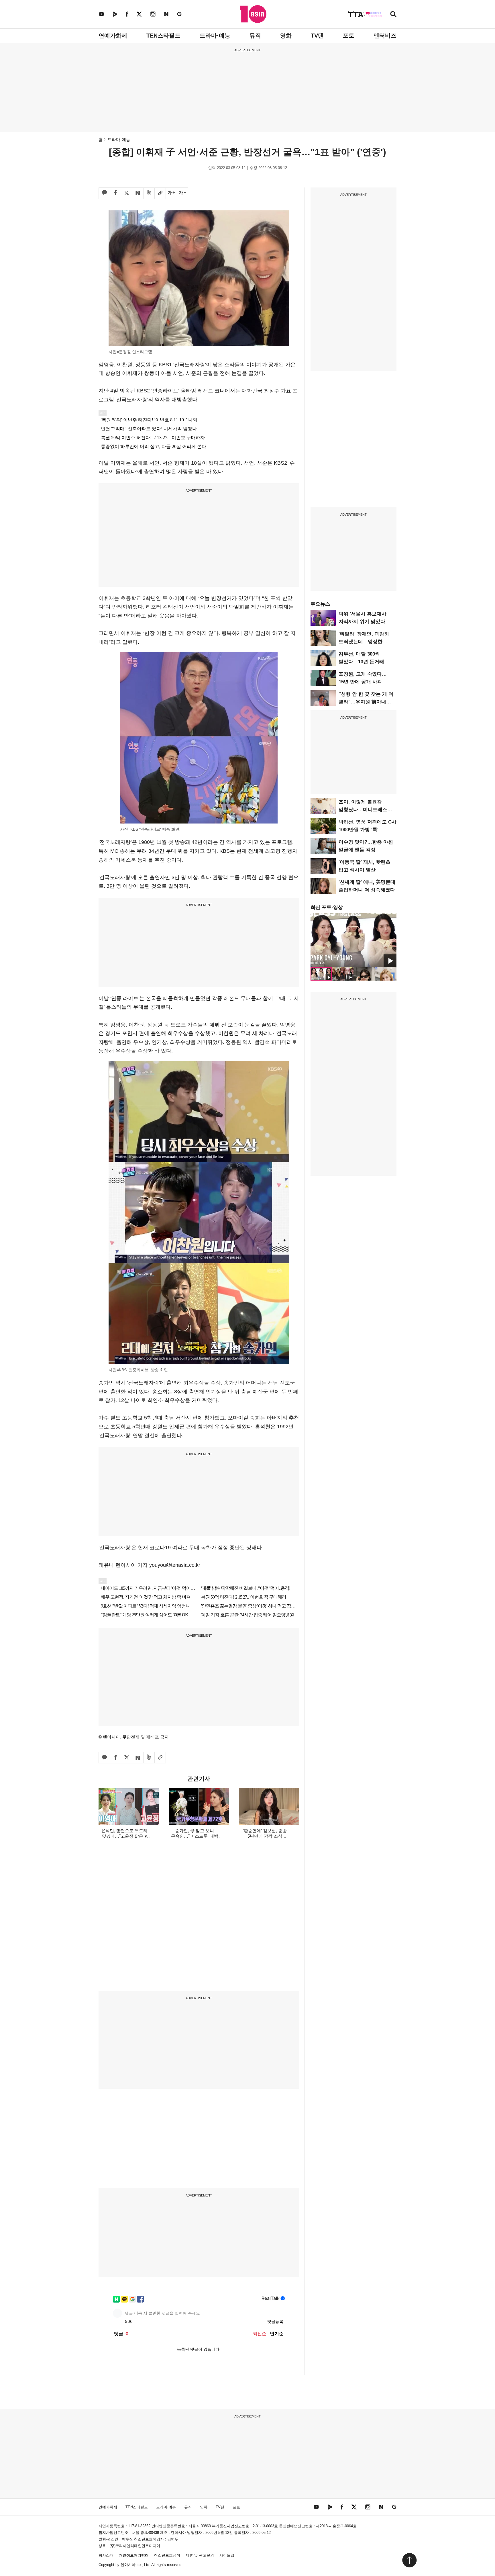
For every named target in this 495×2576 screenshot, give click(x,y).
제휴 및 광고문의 (200, 2555)
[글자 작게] (182, 193)
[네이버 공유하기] (138, 193)
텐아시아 (128, 2565)
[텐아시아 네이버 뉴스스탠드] (166, 14)
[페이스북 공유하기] (115, 193)
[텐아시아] (253, 14)
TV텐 (317, 36)
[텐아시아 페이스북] (127, 14)
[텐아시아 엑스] (139, 14)
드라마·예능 (215, 36)
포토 (349, 36)
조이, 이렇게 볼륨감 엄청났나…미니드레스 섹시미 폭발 (363, 810)
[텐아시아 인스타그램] (153, 14)
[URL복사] (160, 193)
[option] (353, 940)
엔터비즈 (385, 36)
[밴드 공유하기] (149, 193)
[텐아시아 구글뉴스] (179, 14)
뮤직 (255, 36)
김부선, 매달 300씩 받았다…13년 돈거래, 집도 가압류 (362, 662)
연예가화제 (113, 36)
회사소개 (106, 2555)
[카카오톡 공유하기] (104, 193)
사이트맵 (227, 2555)
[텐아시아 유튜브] (101, 14)
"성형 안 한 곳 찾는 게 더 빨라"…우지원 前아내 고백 (366, 702)
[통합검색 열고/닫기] (393, 15)
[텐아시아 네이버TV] (115, 14)
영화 (286, 36)
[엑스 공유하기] (127, 193)
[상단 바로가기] (409, 2560)
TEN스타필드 (163, 36)
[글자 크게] (171, 193)
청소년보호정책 (167, 2555)
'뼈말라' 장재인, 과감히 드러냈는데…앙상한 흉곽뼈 (364, 642)
